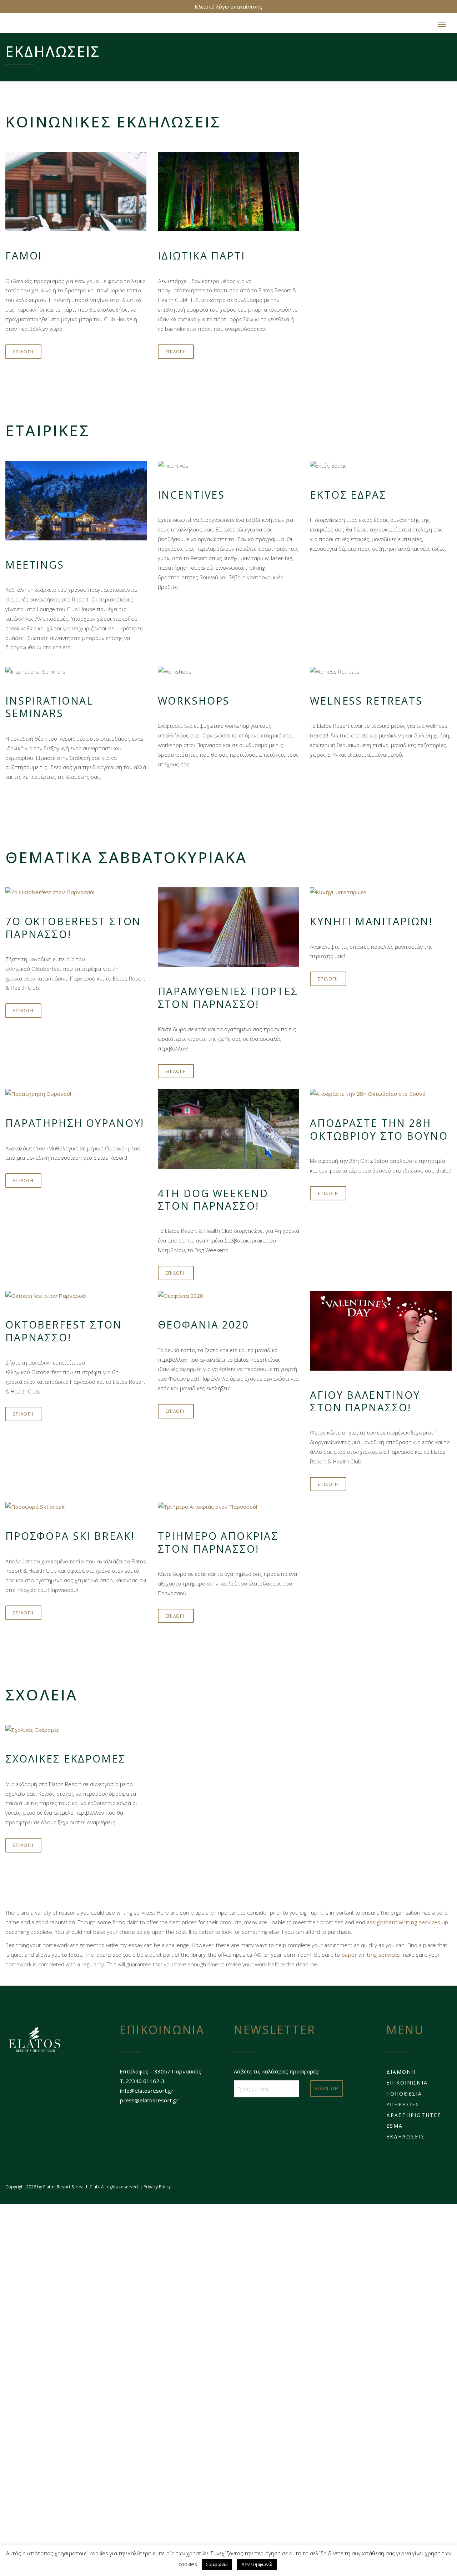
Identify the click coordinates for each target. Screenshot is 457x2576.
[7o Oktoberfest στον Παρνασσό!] (76, 896)
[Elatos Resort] (38, 26)
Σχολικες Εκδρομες (66, 1762)
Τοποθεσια (404, 2097)
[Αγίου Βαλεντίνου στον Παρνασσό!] (381, 1334)
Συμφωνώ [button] (217, 2564)
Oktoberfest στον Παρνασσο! (64, 1334)
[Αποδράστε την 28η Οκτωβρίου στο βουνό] (381, 1097)
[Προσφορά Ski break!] (76, 1510)
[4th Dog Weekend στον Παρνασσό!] (229, 1132)
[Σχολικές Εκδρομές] (76, 1733)
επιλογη (23, 355)
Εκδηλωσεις (406, 2140)
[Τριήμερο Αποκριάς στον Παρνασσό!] (229, 1510)
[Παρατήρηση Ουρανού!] (76, 1097)
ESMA (395, 2129)
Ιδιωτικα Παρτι (202, 259)
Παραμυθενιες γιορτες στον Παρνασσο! (228, 1001)
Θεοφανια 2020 (204, 1328)
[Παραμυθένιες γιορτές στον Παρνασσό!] (229, 931)
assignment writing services (403, 1926)
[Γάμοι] (76, 195)
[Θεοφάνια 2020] (229, 1299)
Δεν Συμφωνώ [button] (257, 2564)
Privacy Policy (157, 2190)
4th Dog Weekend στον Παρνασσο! (213, 1203)
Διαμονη (401, 2075)
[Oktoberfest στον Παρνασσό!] (76, 1299)
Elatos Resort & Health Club (71, 2190)
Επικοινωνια (407, 2086)
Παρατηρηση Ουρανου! (75, 1126)
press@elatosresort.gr (149, 2104)
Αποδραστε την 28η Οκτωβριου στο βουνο (379, 1133)
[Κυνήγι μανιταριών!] (381, 896)
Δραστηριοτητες (414, 2119)
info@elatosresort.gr (147, 2094)
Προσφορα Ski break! (70, 1539)
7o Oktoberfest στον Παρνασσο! (73, 931)
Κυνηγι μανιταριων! (371, 925)
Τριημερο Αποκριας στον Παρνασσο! (218, 1546)
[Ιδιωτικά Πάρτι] (229, 195)
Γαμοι (24, 259)
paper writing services (371, 1958)
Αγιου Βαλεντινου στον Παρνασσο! (365, 1405)
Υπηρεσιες (403, 2108)
